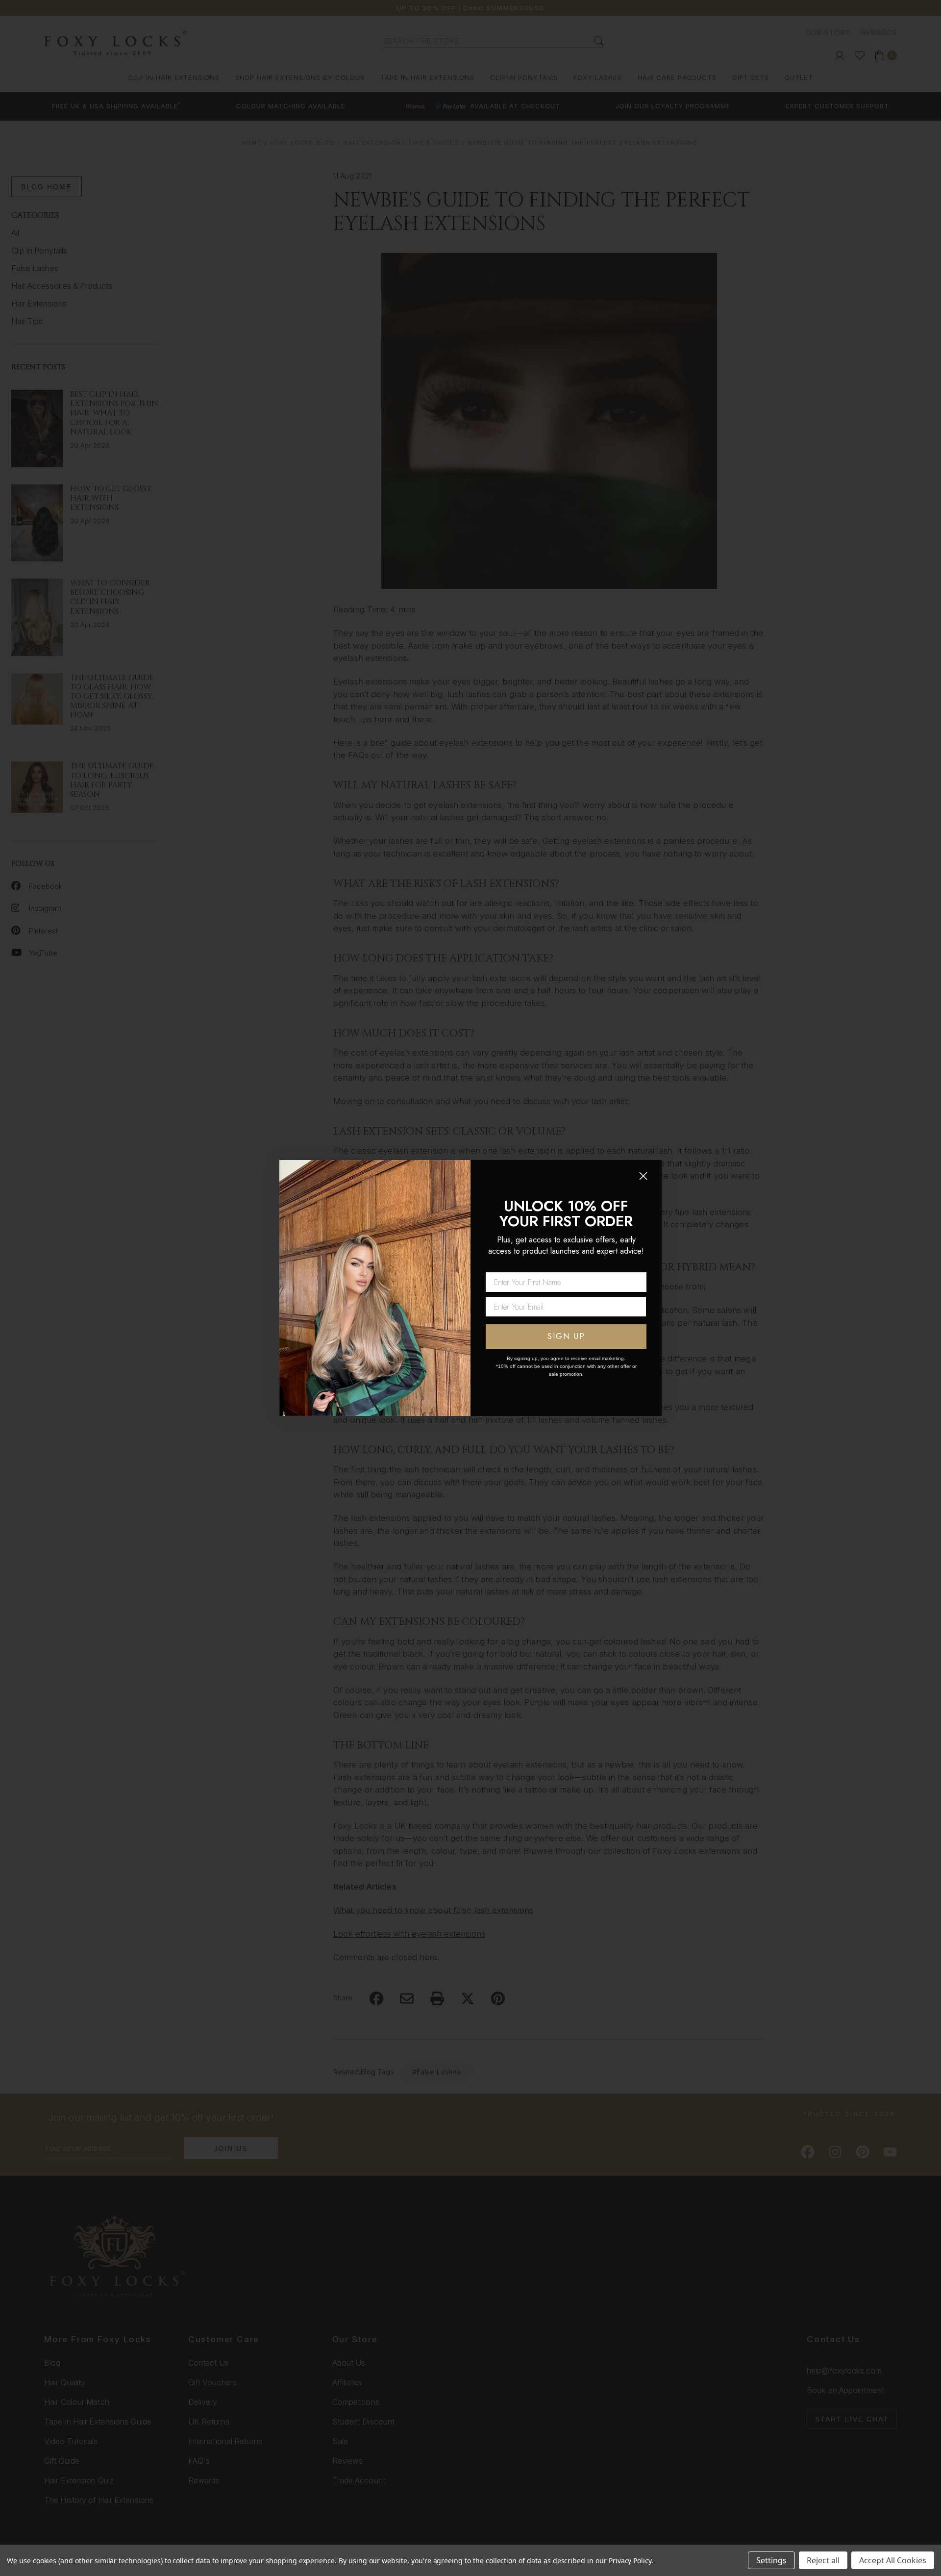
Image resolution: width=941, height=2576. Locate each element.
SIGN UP (566, 1336)
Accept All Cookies (893, 2560)
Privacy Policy (630, 2561)
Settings (771, 2560)
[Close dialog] (643, 1176)
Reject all (823, 2560)
